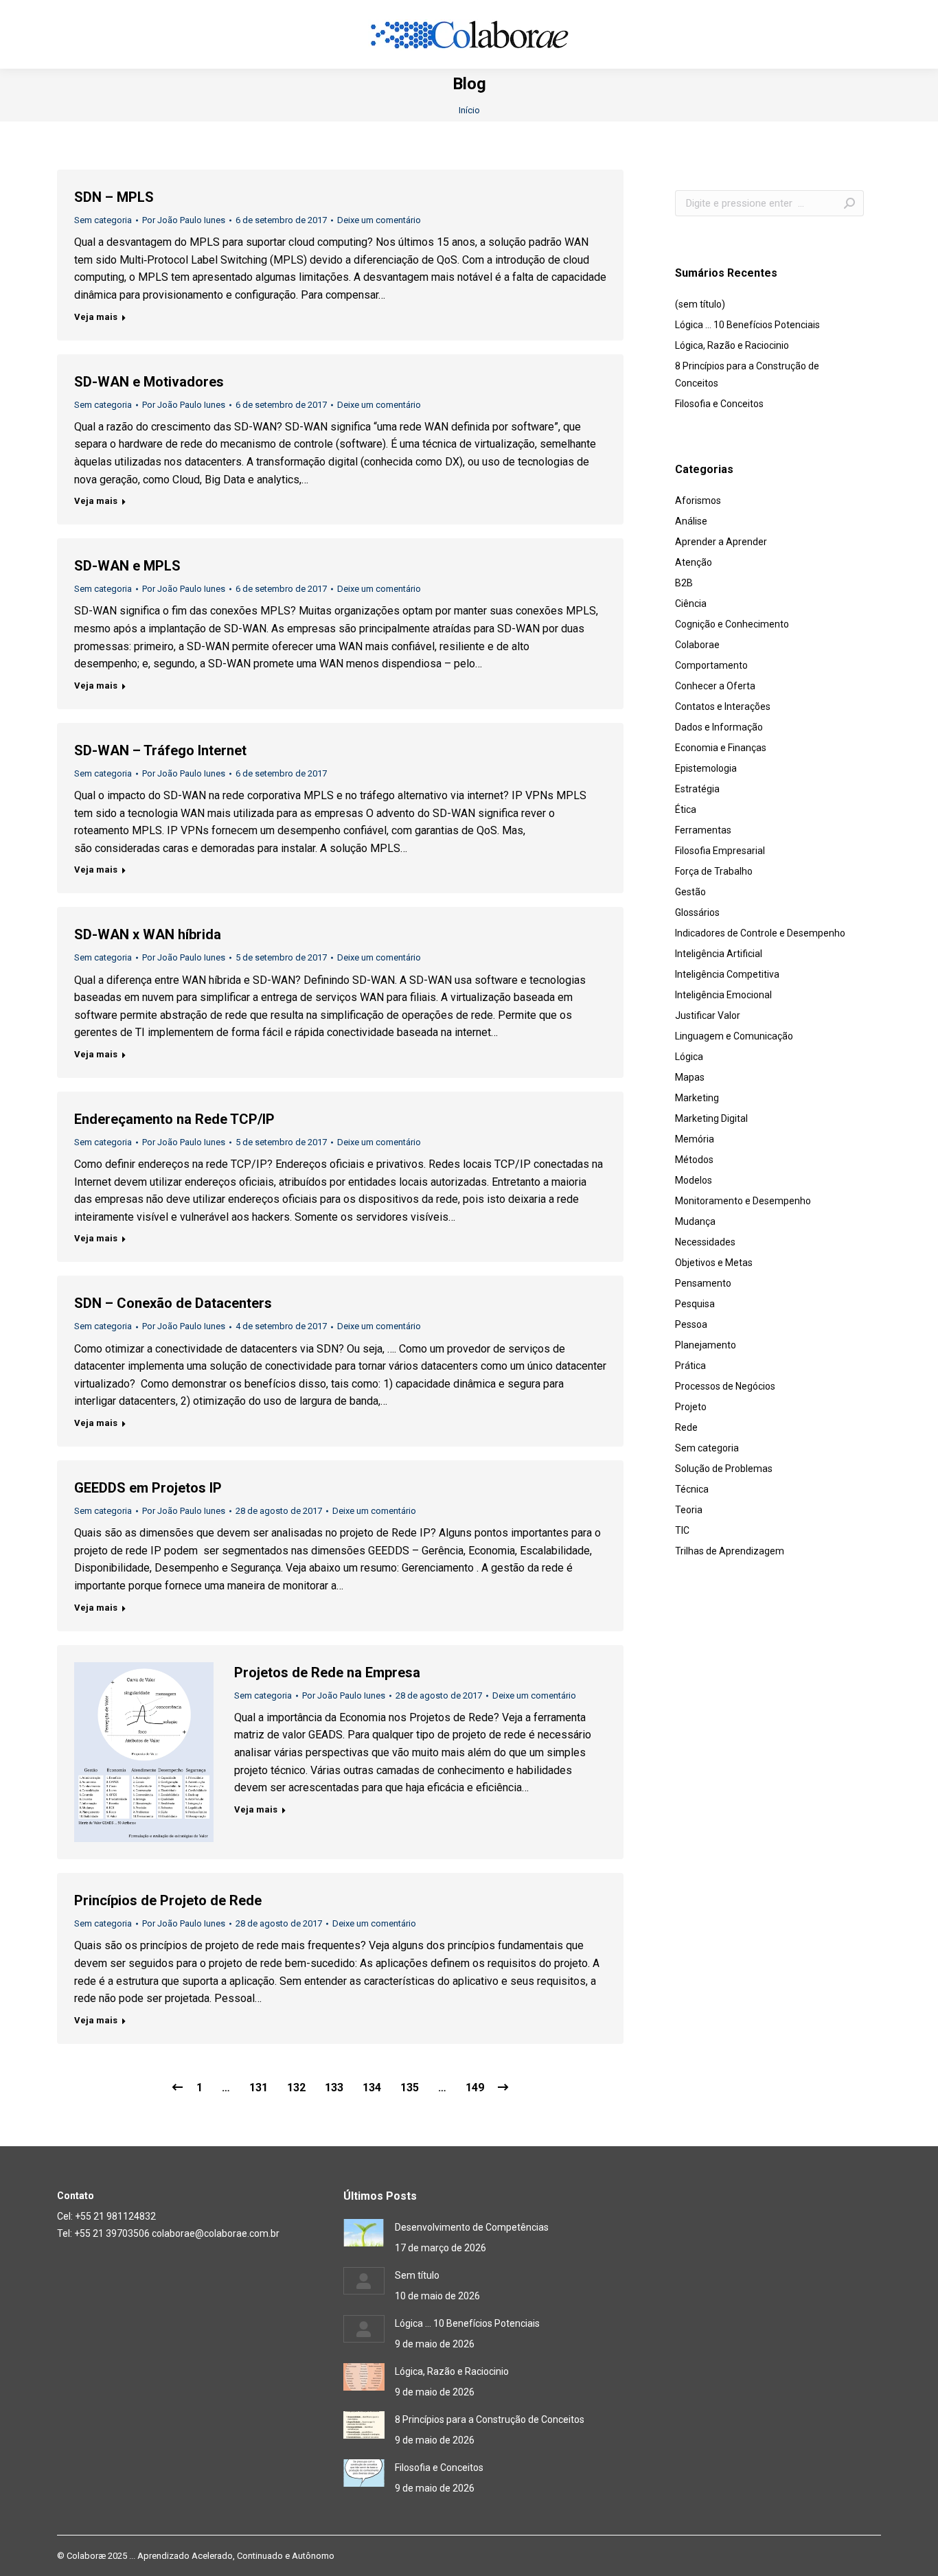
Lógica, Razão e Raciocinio (732, 345)
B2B (684, 583)
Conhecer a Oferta (715, 686)
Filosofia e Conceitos (719, 404)
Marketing (697, 1098)
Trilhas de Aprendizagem (730, 1551)
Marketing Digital (711, 1118)
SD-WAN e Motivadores (149, 382)
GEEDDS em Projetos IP (148, 1488)
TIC (682, 1530)
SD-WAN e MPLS (127, 566)
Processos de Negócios (725, 1386)
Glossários (697, 912)
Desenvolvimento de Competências (472, 2227)
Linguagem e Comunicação (734, 1036)
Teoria (689, 1510)
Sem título (417, 2275)
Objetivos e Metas (714, 1263)
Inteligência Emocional (723, 995)
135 (410, 2088)
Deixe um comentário (379, 220)
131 (259, 2088)
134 (372, 2088)
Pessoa (691, 1324)
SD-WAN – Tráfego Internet (160, 750)
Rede (686, 1427)
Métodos (694, 1160)
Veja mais (96, 317)
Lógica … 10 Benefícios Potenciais (747, 325)
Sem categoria (103, 220)
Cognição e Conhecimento (732, 624)
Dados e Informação (719, 727)
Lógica (689, 1057)
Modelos (694, 1180)
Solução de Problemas (724, 1469)
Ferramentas (703, 830)
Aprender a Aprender (721, 542)
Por (184, 220)
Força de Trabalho (714, 871)
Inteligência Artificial (719, 954)
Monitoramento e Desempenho (743, 1201)
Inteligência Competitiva (727, 974)
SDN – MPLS (114, 197)
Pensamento (703, 1283)
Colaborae (697, 645)
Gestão (690, 892)
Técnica (692, 1489)
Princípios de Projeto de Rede (168, 1900)
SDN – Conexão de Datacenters (173, 1303)
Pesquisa (695, 1304)
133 (334, 2088)
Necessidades (705, 1242)
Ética (686, 809)
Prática (690, 1366)
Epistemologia (706, 768)
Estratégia (697, 789)
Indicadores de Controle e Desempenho (760, 933)
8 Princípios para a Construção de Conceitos (747, 375)
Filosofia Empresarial (720, 851)
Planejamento (706, 1345)
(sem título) (700, 304)
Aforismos (698, 501)
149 (475, 2088)
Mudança (695, 1221)
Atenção (694, 562)
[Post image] (364, 2233)
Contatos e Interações (723, 706)
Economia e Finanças (721, 748)
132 (296, 2088)
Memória (695, 1139)
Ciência (691, 603)
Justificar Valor (708, 1015)
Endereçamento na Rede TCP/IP (174, 1119)
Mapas (690, 1077)
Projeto (691, 1407)
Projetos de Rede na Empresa (327, 1672)
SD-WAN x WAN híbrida (148, 934)
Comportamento (711, 665)
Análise (691, 521)
